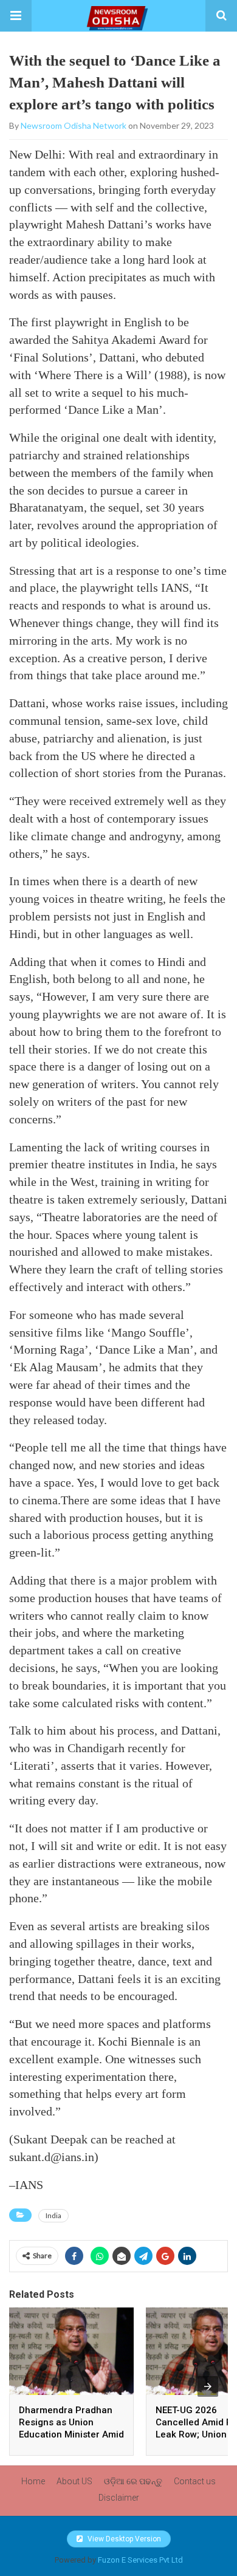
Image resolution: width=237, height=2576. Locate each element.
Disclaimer (119, 2498)
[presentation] (208, 2386)
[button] (16, 16)
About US (74, 2481)
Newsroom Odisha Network (74, 125)
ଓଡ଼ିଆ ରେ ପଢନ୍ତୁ (133, 2481)
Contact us (195, 2481)
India (53, 2215)
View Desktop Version (123, 2539)
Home (33, 2481)
